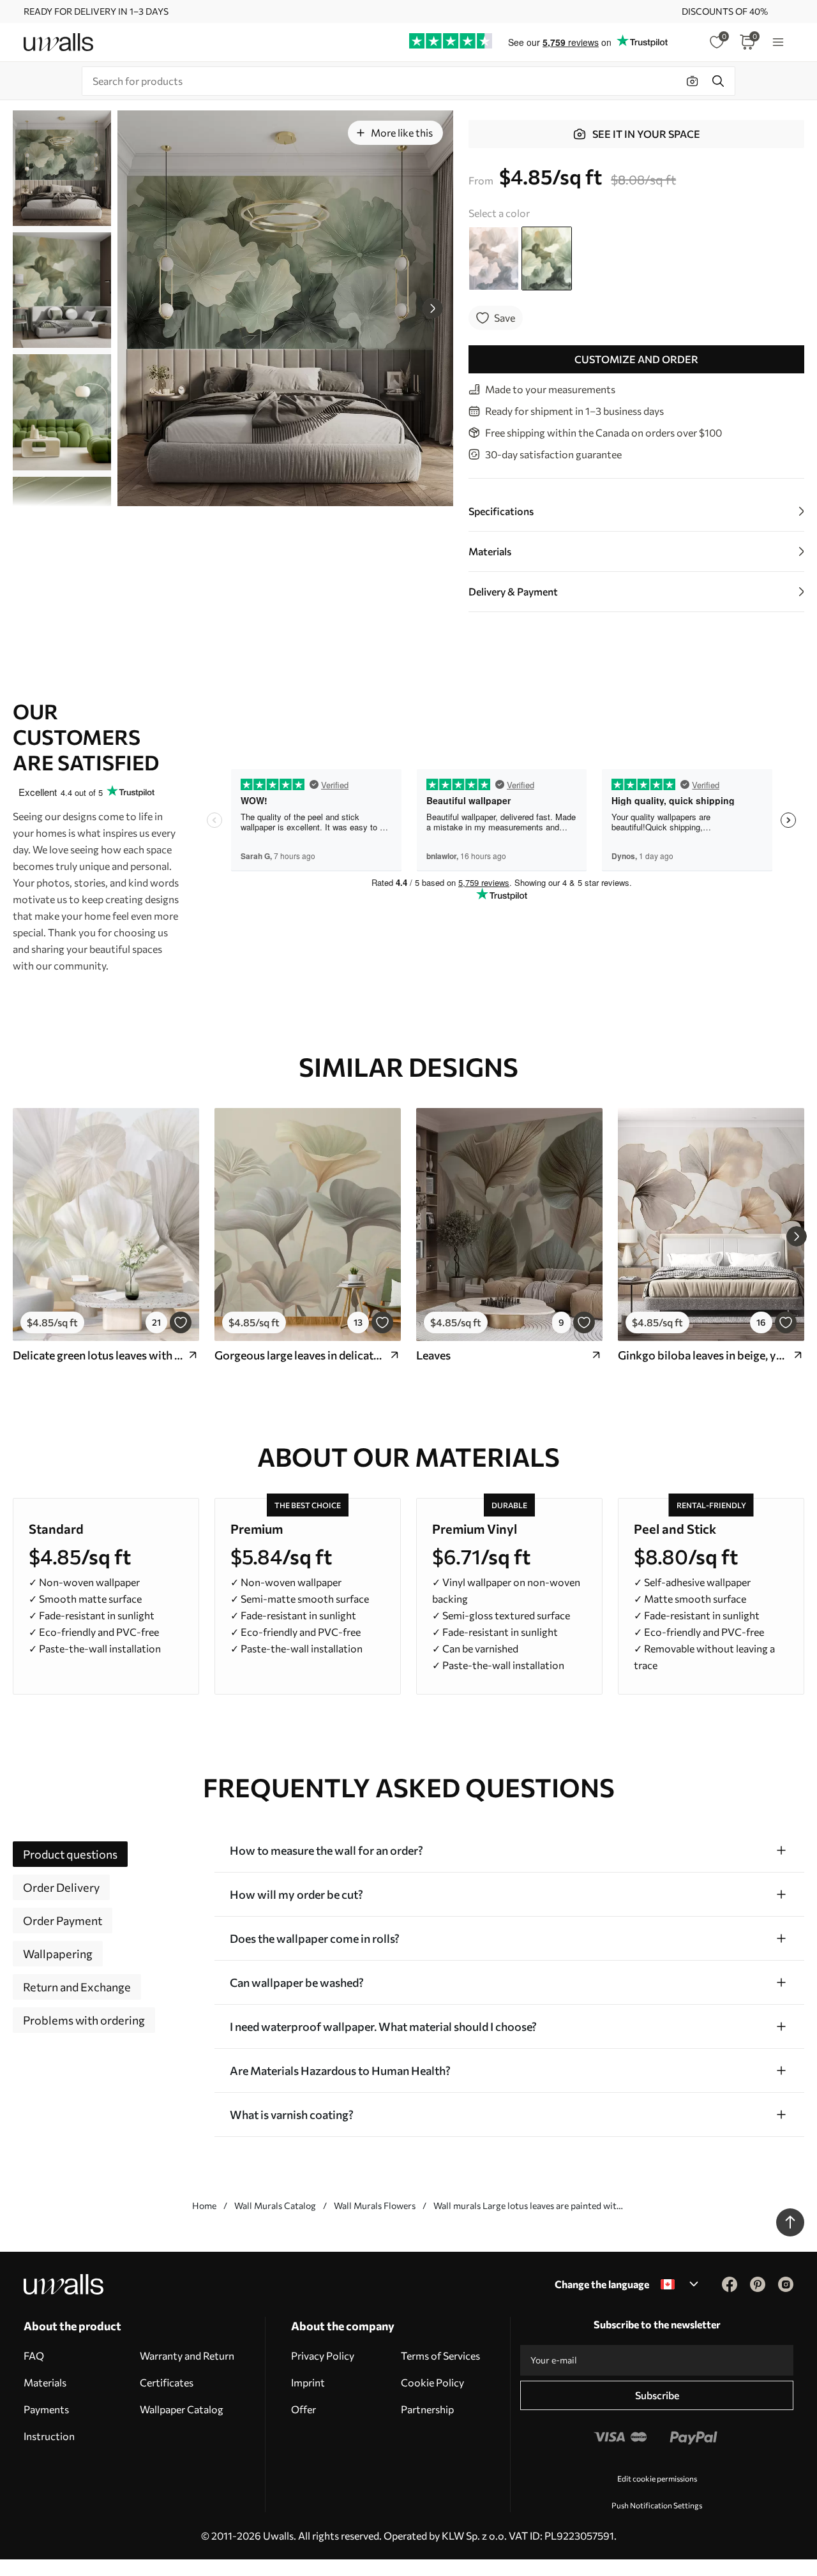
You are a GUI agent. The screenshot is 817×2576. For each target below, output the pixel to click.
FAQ (34, 2355)
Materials (45, 2382)
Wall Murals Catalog (275, 2205)
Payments (46, 2409)
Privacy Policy (323, 2355)
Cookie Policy (432, 2382)
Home (204, 2205)
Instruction (49, 2436)
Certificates (167, 2382)
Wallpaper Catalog (182, 2409)
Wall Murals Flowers (375, 2205)
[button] (433, 308)
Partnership (427, 2409)
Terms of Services (440, 2355)
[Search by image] (693, 81)
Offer (304, 2409)
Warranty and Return (187, 2355)
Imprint (308, 2382)
